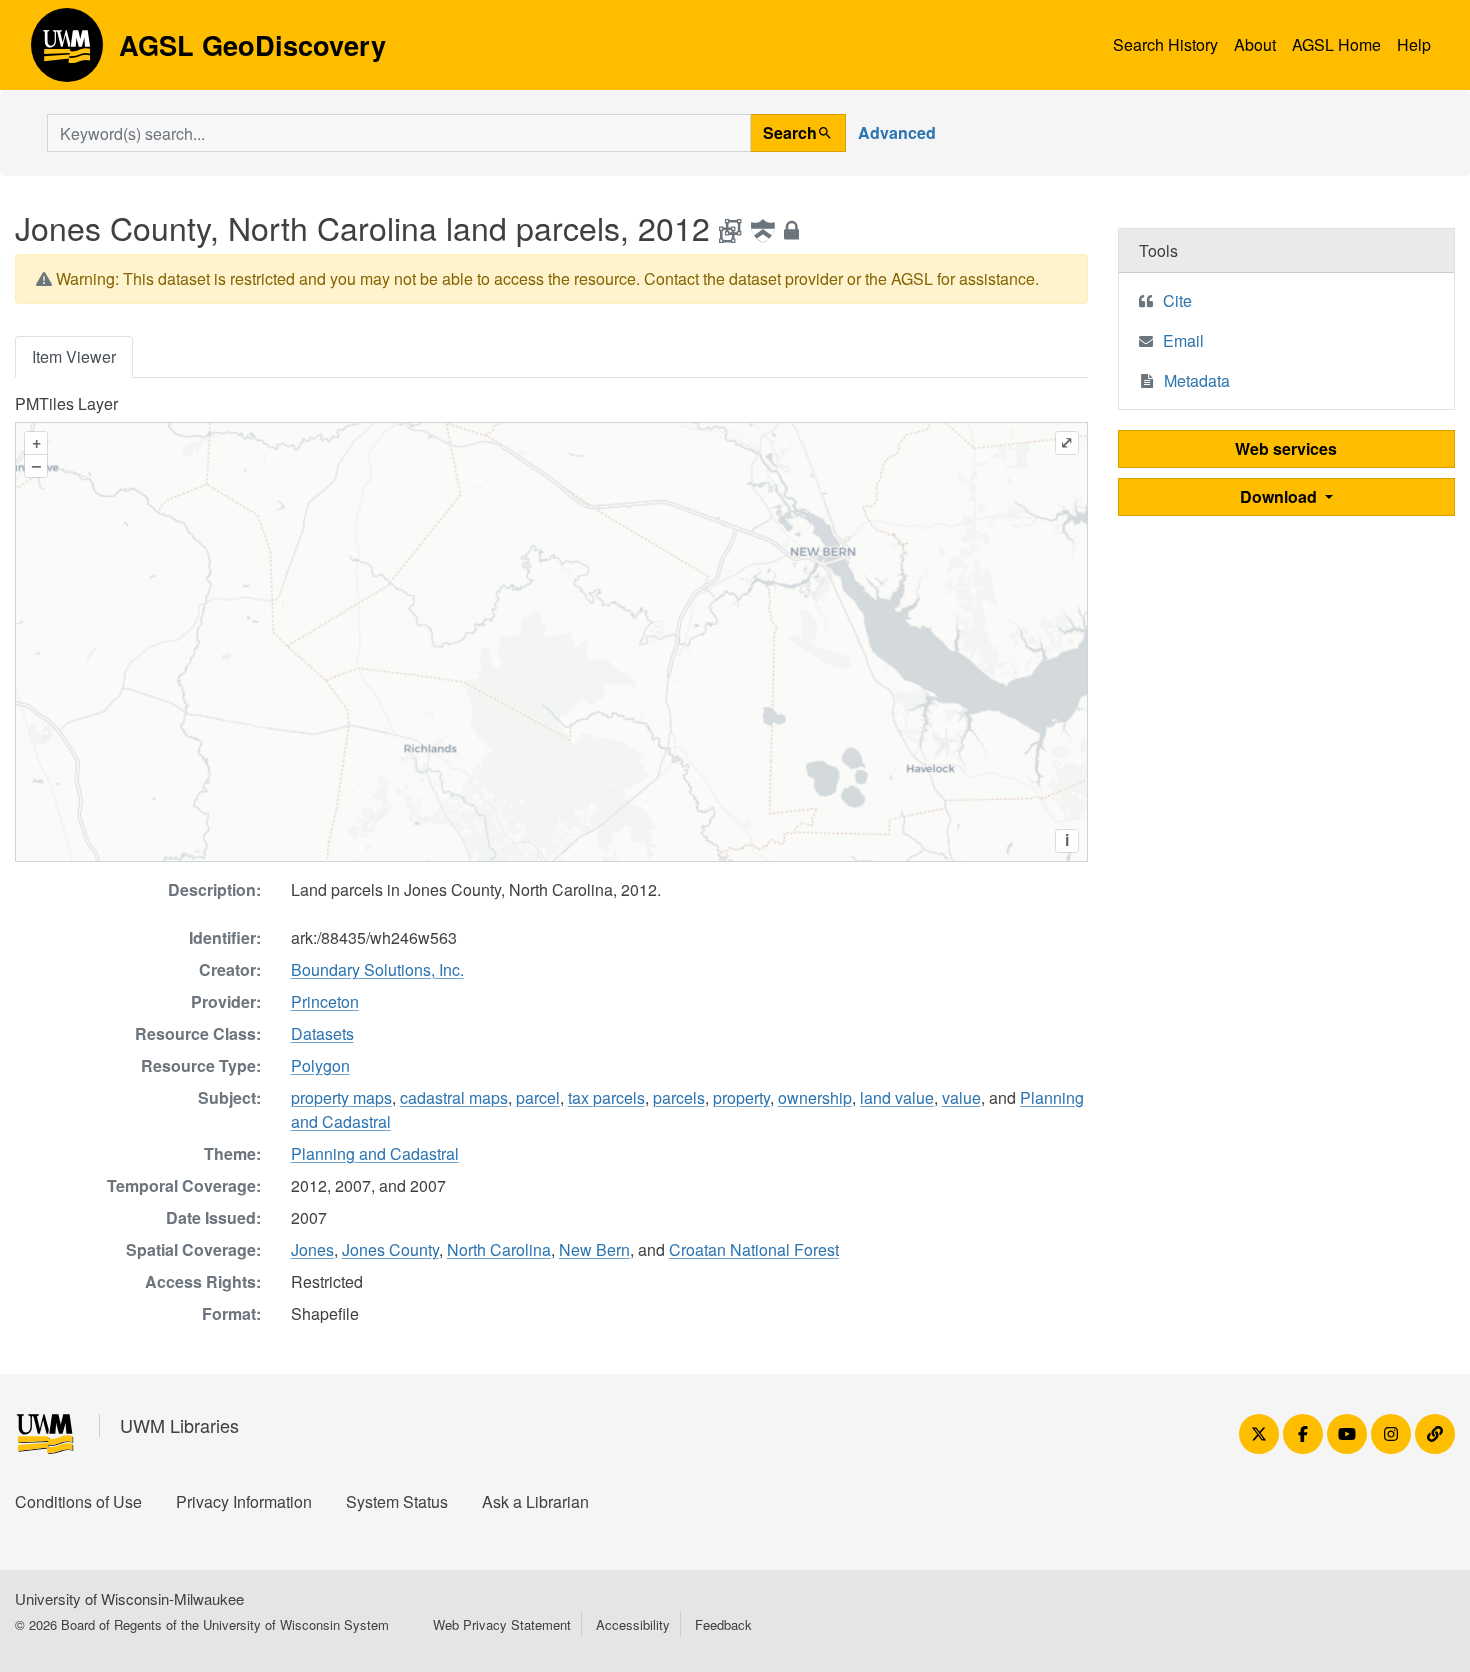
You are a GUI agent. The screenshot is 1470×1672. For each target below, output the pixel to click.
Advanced (897, 132)
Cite (1177, 300)
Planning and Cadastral (375, 1153)
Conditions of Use (78, 1501)
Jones (312, 1249)
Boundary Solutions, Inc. (377, 969)
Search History (1165, 44)
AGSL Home (1336, 44)
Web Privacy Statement (502, 1624)
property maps (341, 1097)
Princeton (325, 1001)
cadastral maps (454, 1097)
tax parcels (606, 1097)
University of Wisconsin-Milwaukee (129, 1598)
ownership (815, 1097)
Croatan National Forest (754, 1249)
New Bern (594, 1249)
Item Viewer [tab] (74, 356)
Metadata (1197, 380)
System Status (397, 1501)
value (961, 1097)
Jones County (390, 1249)
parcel (538, 1097)
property (741, 1097)
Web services (1286, 448)
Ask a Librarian (535, 1501)
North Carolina (499, 1249)
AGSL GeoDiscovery (67, 52)
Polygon (320, 1065)
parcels (679, 1097)
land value (897, 1097)
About (1255, 44)
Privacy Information (244, 1501)
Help (1414, 44)
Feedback (723, 1624)
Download (1280, 496)
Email (1183, 340)
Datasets (322, 1033)
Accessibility (633, 1624)
